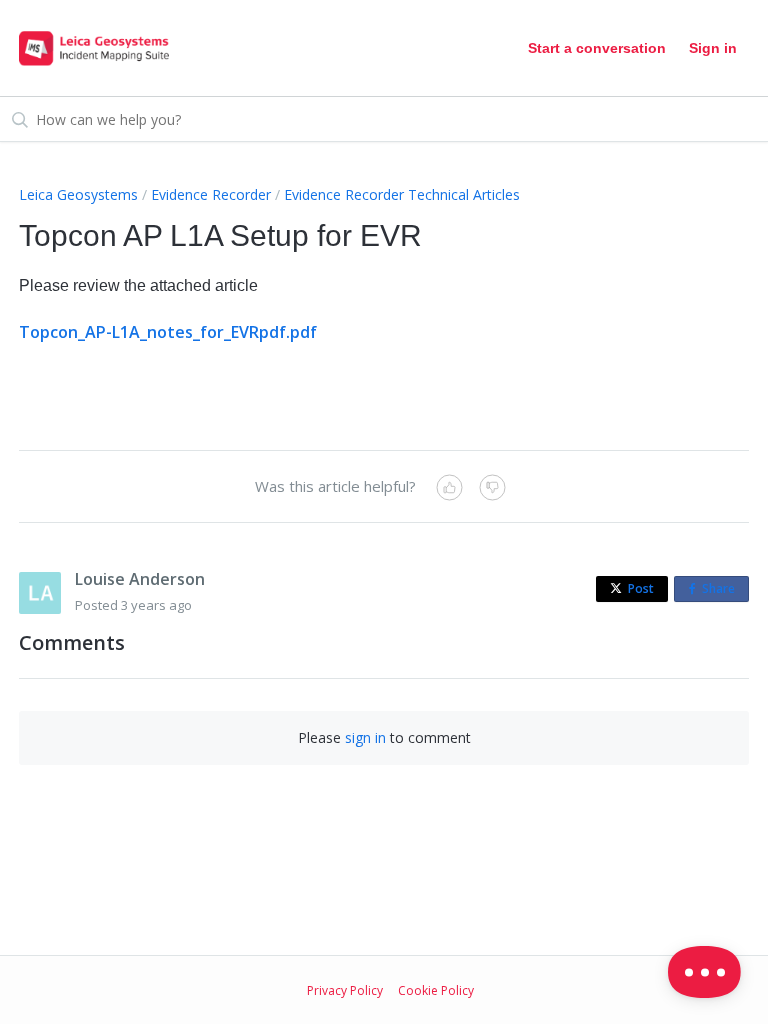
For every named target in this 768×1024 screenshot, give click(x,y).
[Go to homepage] (94, 48)
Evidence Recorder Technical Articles (402, 194)
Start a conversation (597, 48)
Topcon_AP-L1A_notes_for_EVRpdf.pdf (168, 332)
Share (722, 591)
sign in (365, 737)
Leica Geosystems (78, 194)
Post (641, 588)
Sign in (713, 48)
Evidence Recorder (211, 194)
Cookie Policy (436, 990)
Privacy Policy (345, 990)
